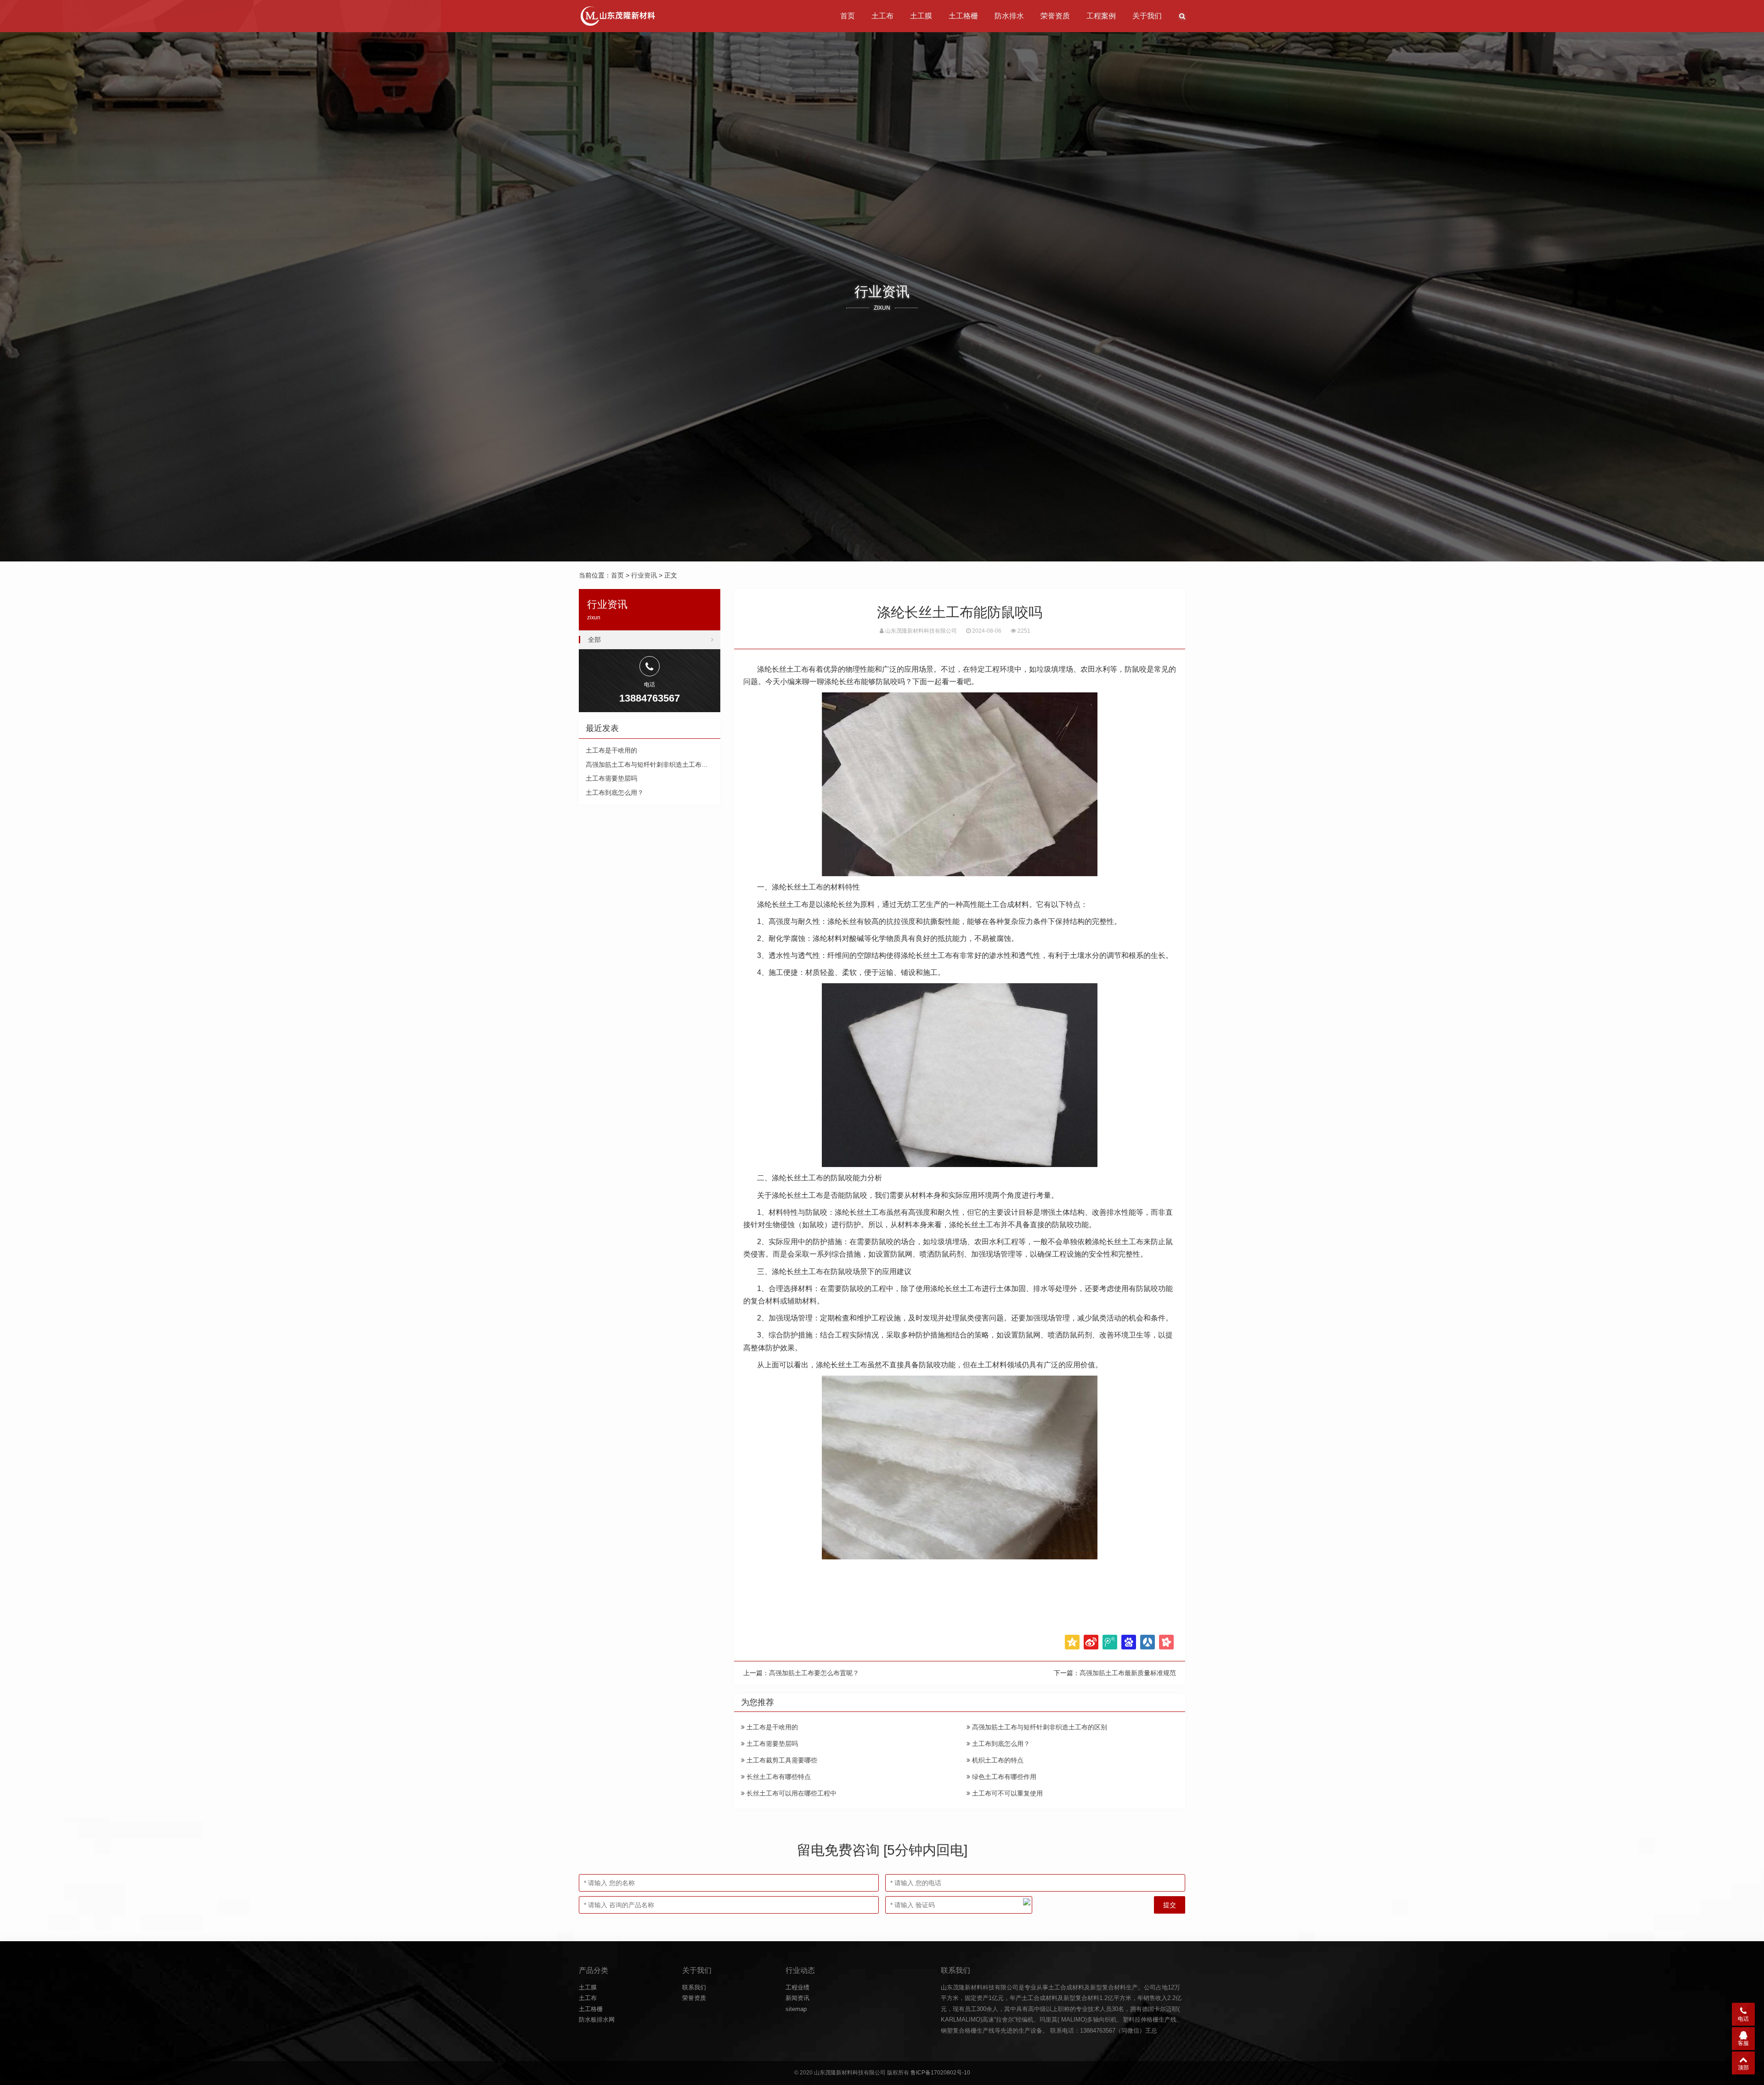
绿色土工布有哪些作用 (1003, 1777)
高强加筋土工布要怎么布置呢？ (814, 1673)
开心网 (1166, 1642)
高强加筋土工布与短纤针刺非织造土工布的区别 (1039, 1727)
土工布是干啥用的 (771, 1727)
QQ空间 (1072, 1642)
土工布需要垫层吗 (771, 1744)
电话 (1743, 2019)
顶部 (1743, 2068)
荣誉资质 (1055, 16)
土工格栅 (963, 16)
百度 (1129, 1642)
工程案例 (1101, 16)
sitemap (796, 2009)
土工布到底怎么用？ (1000, 1744)
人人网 (1148, 1642)
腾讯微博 (1110, 1642)
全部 (594, 640)
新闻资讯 (797, 1998)
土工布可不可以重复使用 (1006, 1793)
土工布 (882, 16)
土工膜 (921, 16)
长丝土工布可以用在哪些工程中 (791, 1793)
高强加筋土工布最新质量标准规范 (1128, 1673)
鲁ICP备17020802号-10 (940, 2073)
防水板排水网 (597, 2020)
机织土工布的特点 (997, 1760)
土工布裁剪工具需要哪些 (781, 1760)
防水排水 (1009, 16)
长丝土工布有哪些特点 (778, 1777)
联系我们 (694, 1987)
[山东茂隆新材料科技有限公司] (617, 16)
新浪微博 (1091, 1642)
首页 (848, 16)
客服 (1743, 2043)
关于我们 (1147, 16)
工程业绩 (797, 1987)
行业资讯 (644, 575)
